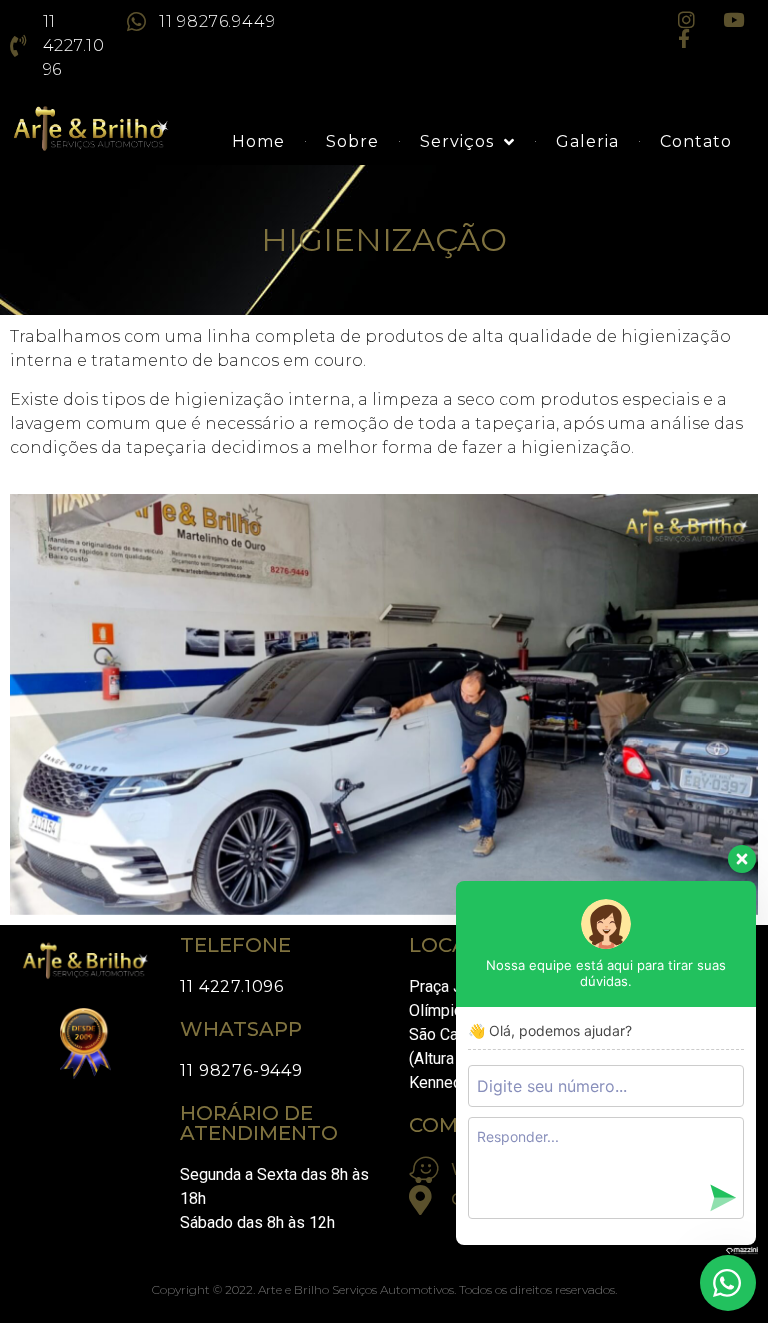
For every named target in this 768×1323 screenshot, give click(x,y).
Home (258, 141)
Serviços (457, 141)
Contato (696, 141)
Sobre (352, 141)
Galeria (587, 141)
